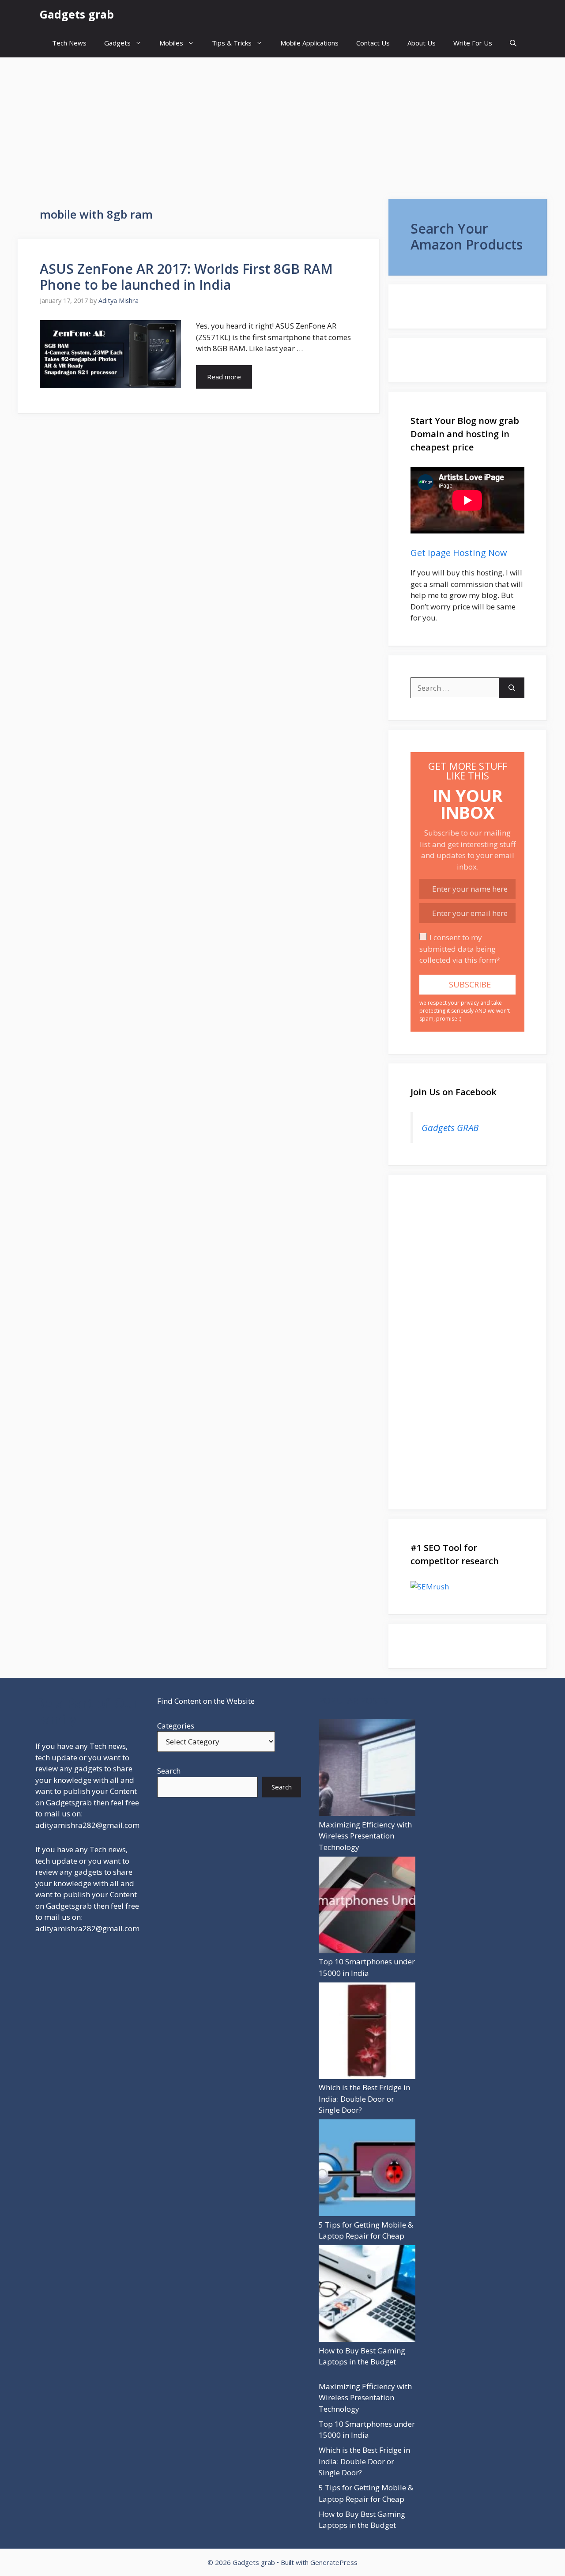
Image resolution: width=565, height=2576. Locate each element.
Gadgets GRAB (450, 1127)
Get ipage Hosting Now (459, 553)
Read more (224, 377)
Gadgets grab (77, 14)
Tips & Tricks (232, 43)
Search (169, 1771)
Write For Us (473, 43)
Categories (176, 1726)
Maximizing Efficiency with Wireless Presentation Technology (365, 1836)
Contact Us (373, 43)
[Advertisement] (282, 124)
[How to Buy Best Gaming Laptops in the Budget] (367, 2295)
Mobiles (171, 43)
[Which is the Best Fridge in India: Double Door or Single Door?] (367, 2032)
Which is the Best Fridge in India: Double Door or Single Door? (364, 2099)
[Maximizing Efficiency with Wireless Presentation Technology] (367, 1769)
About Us (422, 43)
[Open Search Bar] (513, 43)
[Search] (512, 688)
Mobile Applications (309, 43)
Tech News (69, 43)
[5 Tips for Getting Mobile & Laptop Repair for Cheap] (367, 2169)
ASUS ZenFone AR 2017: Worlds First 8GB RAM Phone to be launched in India (186, 277)
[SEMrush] (467, 1587)
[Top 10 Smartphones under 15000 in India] (367, 1906)
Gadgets (117, 43)
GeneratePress (334, 2562)
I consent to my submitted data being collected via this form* (460, 949)
